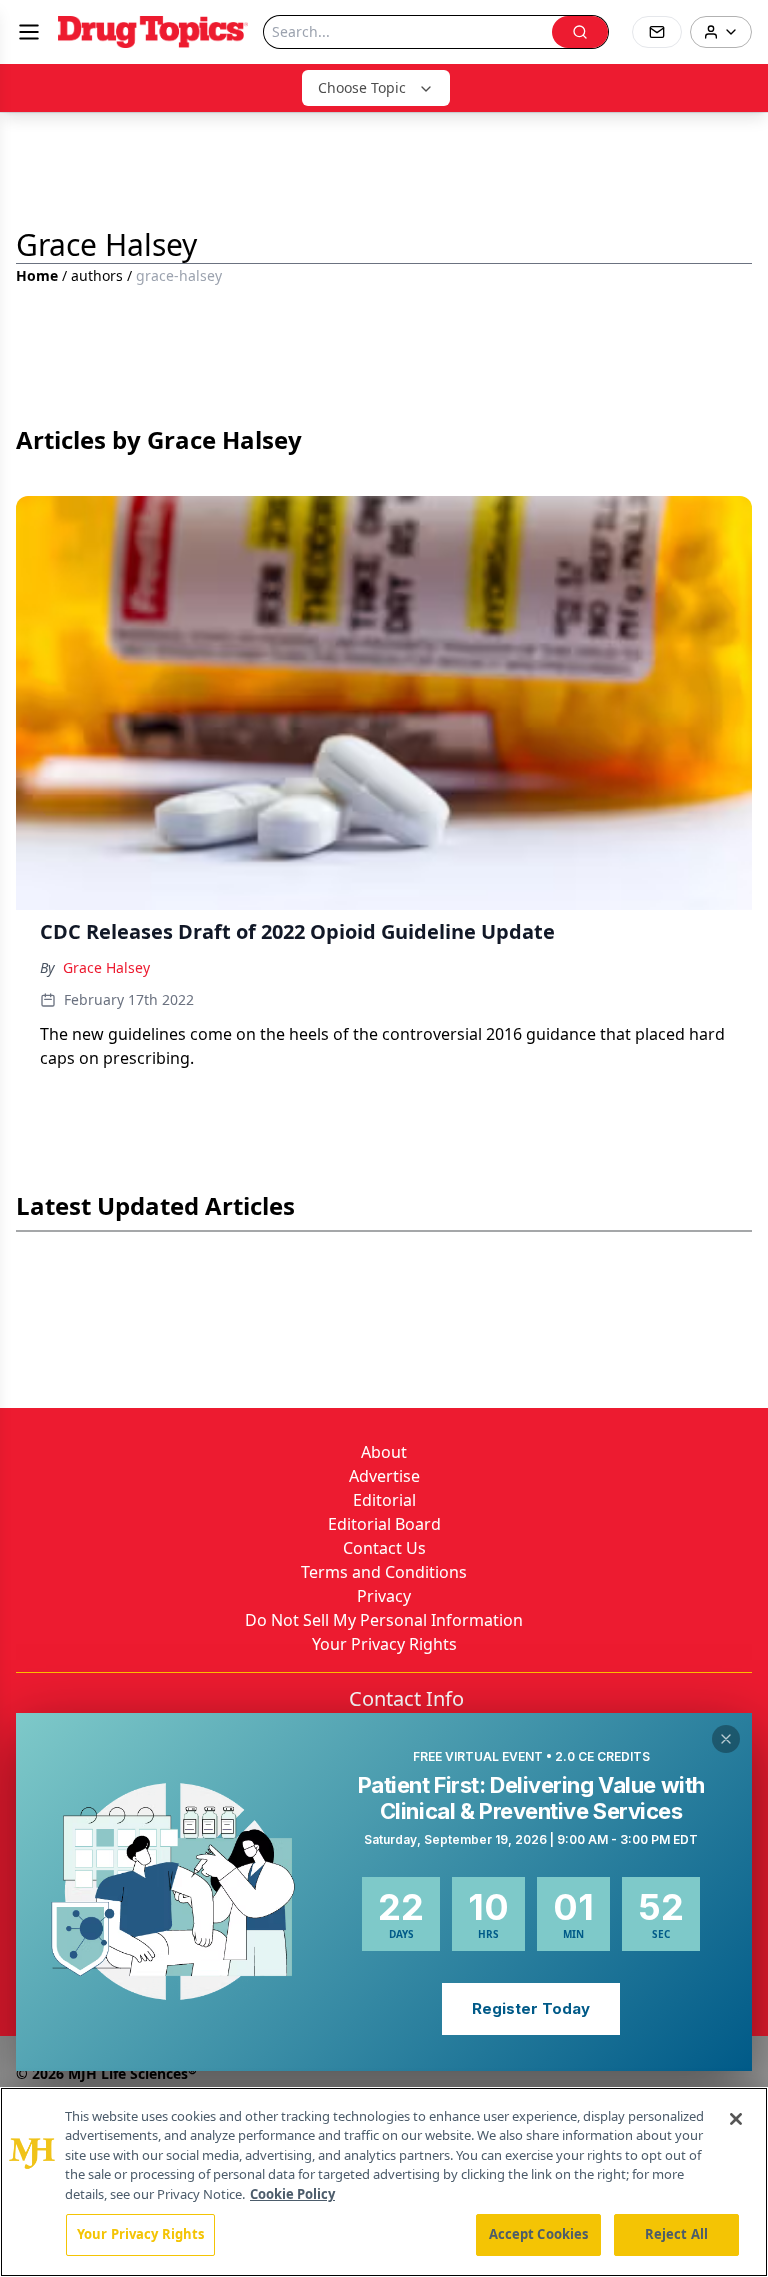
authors (97, 275)
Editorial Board (384, 1524)
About (384, 1452)
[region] (384, 2182)
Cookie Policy (292, 2194)
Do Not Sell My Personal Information (384, 1620)
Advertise (384, 1476)
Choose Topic (362, 87)
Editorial (384, 1500)
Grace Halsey (106, 967)
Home (37, 275)
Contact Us (384, 1548)
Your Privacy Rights (384, 1644)
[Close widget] (726, 1739)
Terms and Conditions (384, 1572)
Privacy (384, 1596)
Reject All (676, 2234)
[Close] (736, 2119)
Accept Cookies (539, 2234)
